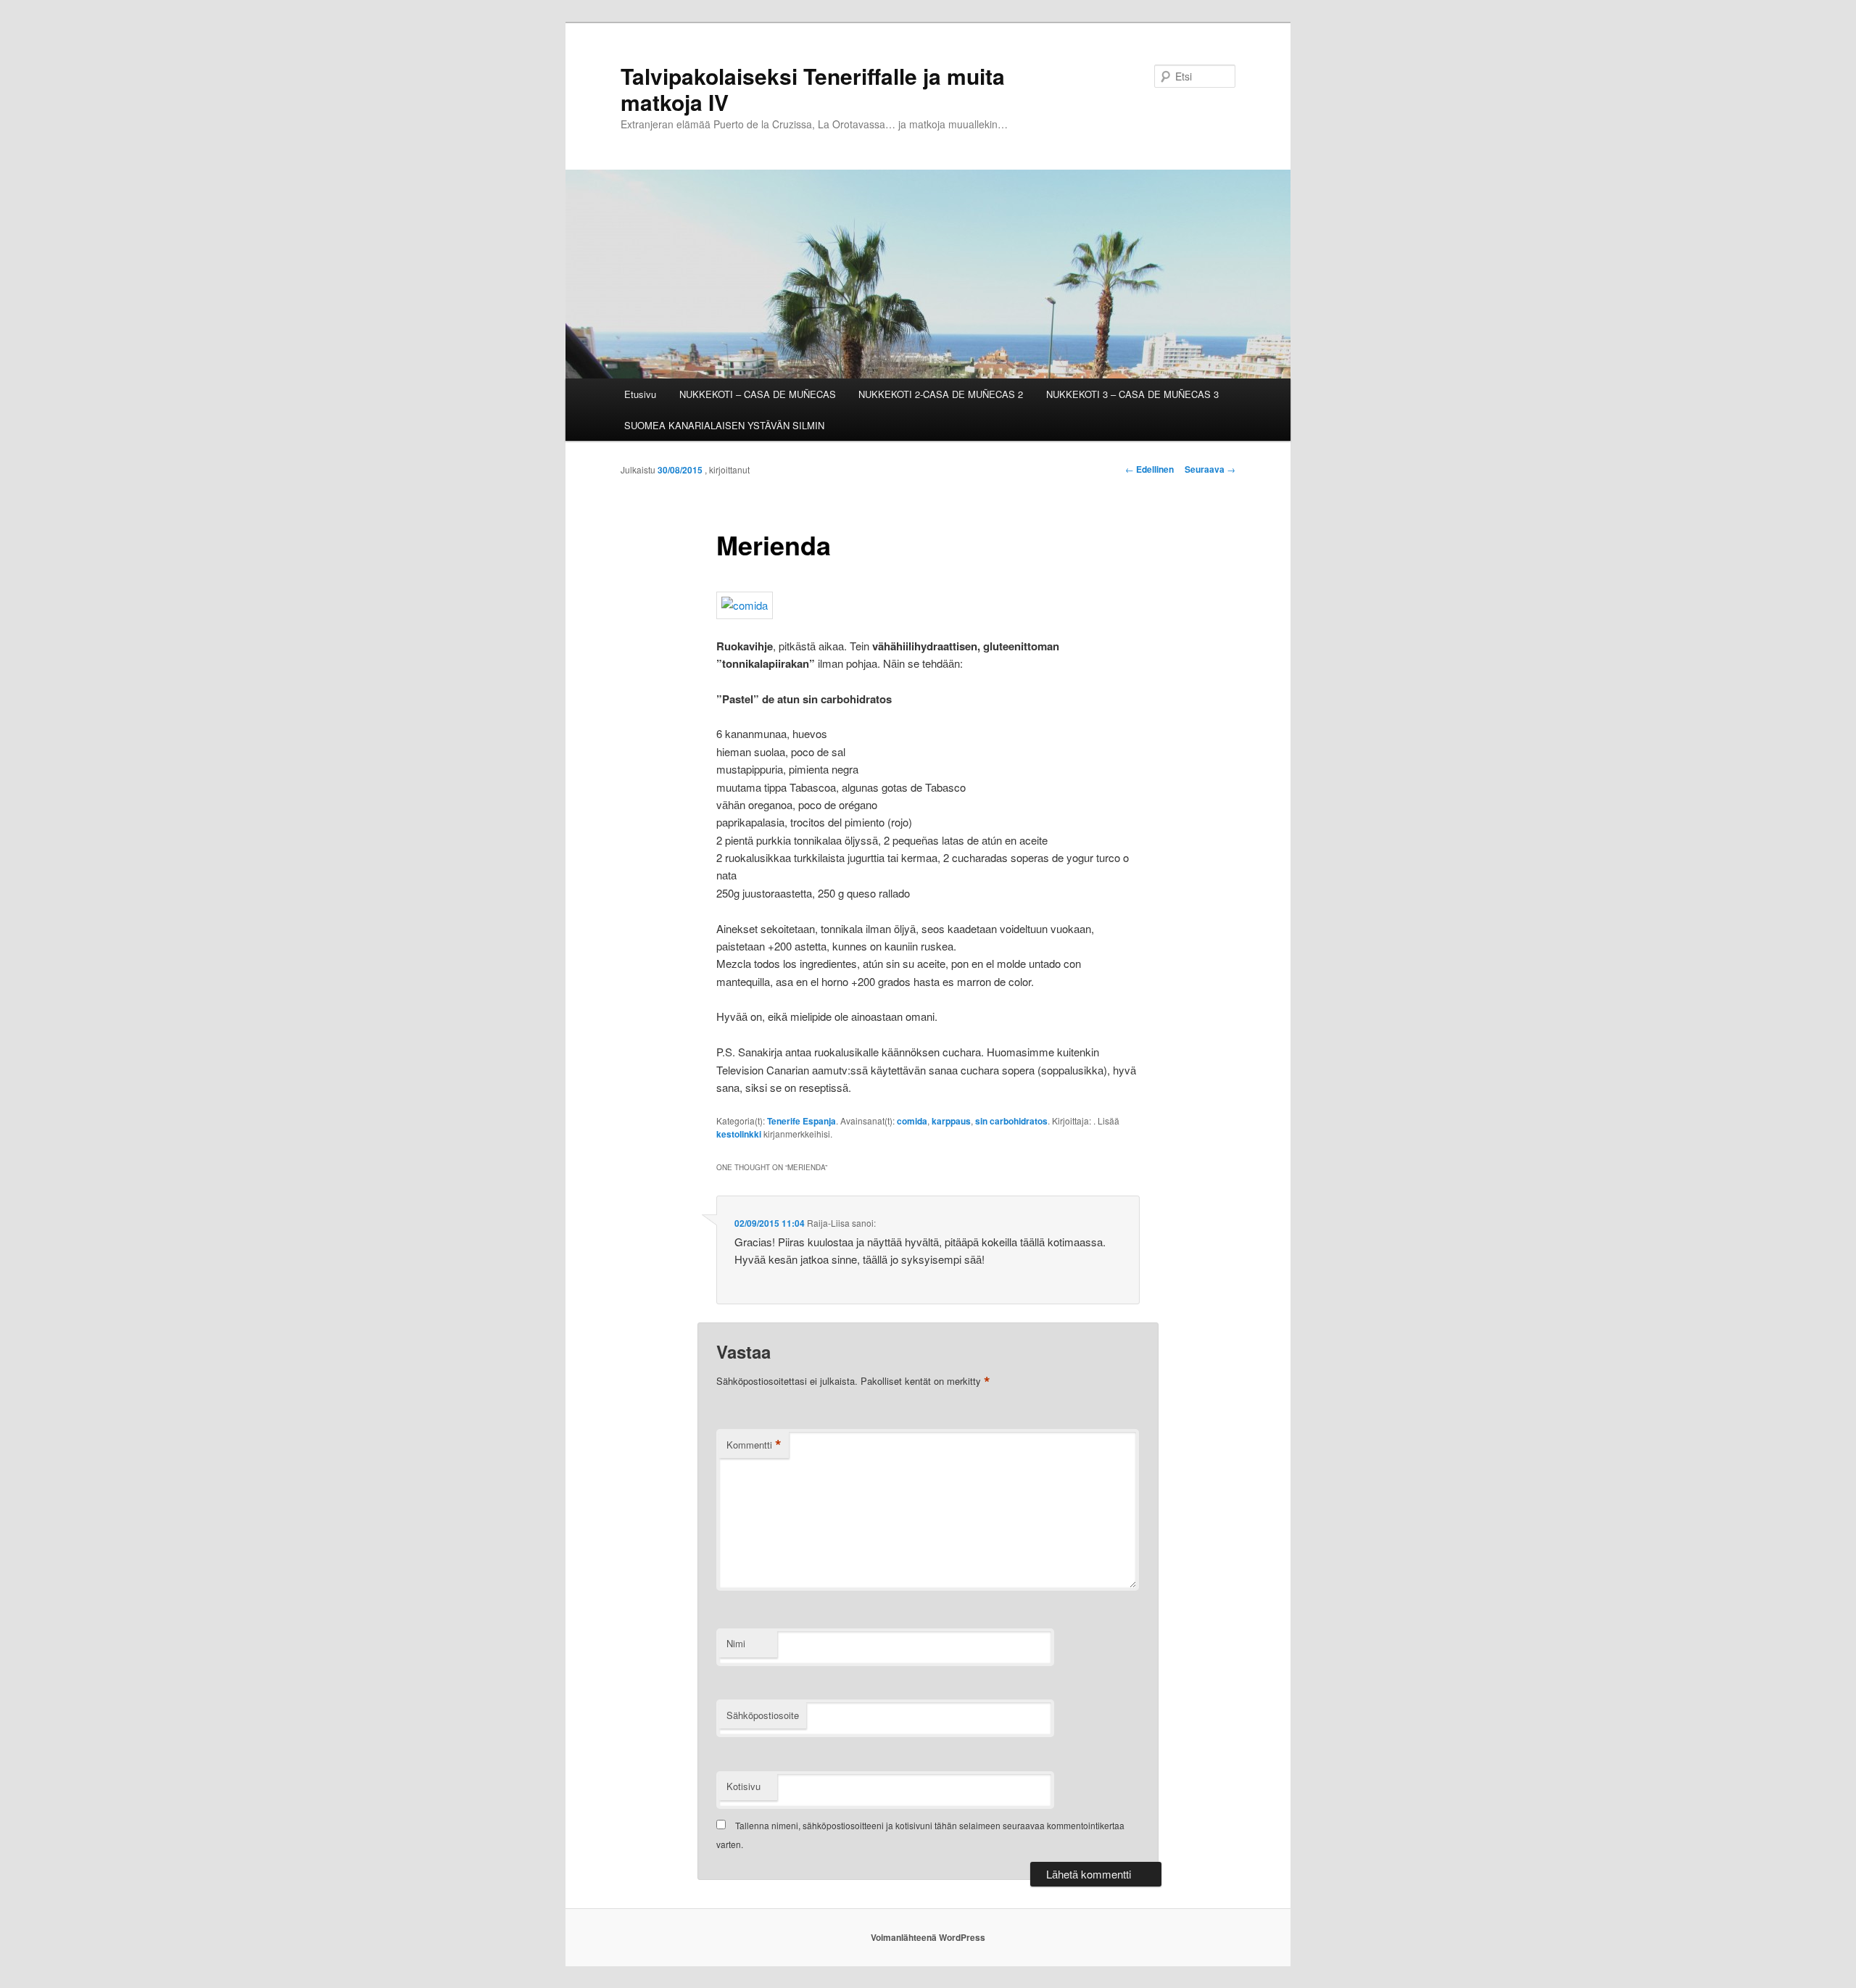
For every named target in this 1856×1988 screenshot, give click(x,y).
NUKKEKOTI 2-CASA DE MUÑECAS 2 (941, 394)
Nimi (736, 1643)
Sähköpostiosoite (763, 1715)
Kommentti (754, 1445)
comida (912, 1121)
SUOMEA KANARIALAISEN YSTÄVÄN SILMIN (724, 425)
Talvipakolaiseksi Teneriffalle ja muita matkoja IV (813, 89)
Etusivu (640, 394)
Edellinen (1149, 469)
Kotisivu (743, 1786)
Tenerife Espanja (801, 1121)
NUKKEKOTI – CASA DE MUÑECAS (758, 394)
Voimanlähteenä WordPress (928, 1937)
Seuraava (1210, 469)
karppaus (951, 1121)
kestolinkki (739, 1134)
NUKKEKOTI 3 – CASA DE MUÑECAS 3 (1132, 394)
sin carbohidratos (1011, 1121)
